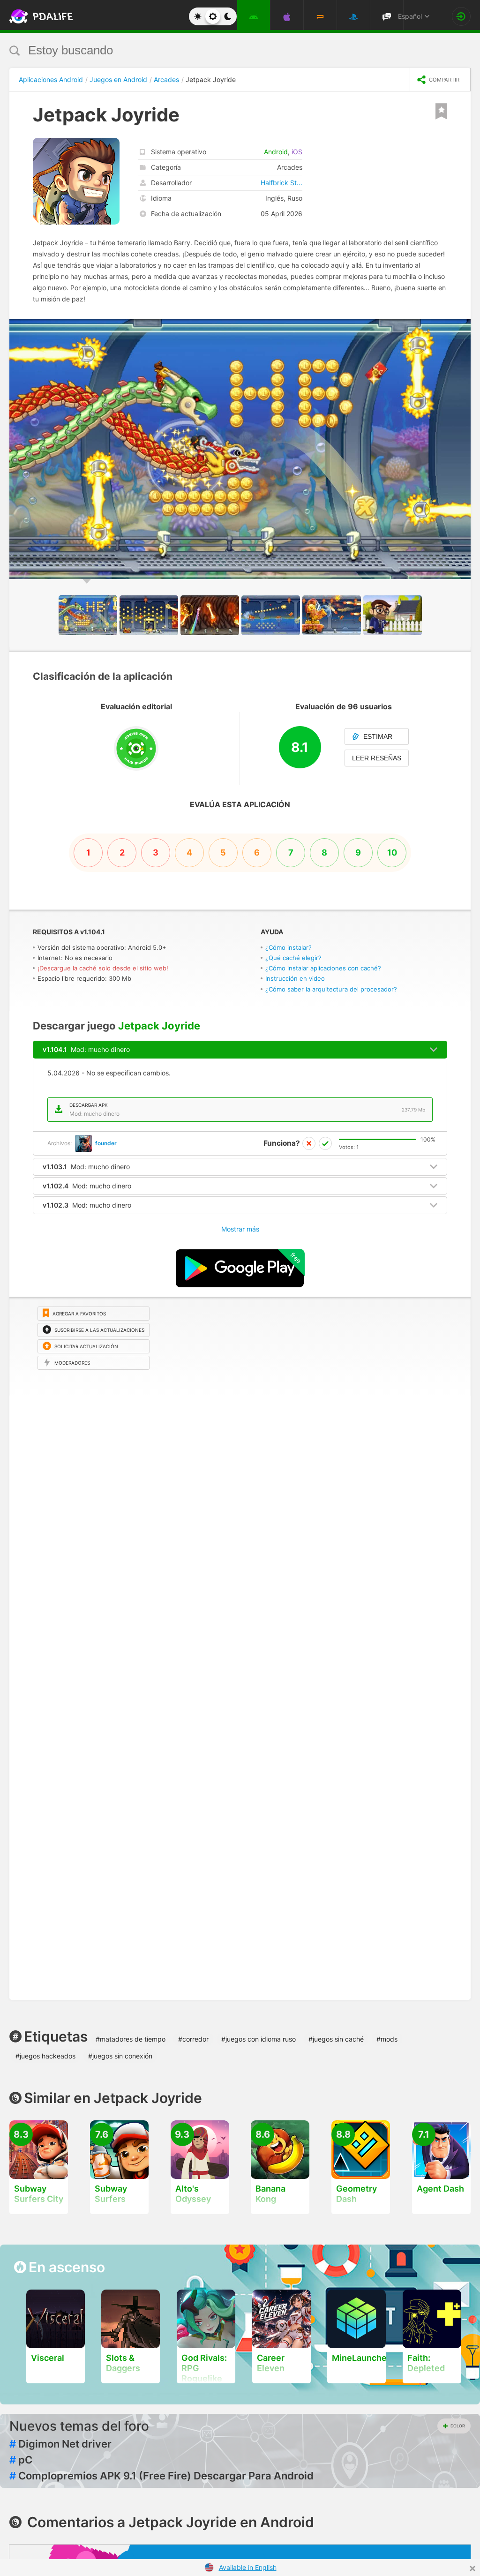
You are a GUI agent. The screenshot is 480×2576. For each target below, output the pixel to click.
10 (392, 852)
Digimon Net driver (60, 2444)
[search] (222, 50)
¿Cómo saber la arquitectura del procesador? (331, 989)
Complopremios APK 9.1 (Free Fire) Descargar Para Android (161, 2476)
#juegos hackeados (45, 2056)
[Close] (472, 2568)
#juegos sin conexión (120, 2056)
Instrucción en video (295, 978)
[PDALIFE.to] (32, 16)
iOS (297, 152)
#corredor (193, 2039)
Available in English (248, 2567)
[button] (462, 328)
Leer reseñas (377, 758)
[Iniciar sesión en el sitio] (461, 16)
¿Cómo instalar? (289, 947)
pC (21, 2460)
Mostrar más (240, 1229)
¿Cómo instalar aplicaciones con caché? (323, 968)
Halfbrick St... (281, 183)
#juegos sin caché (336, 2039)
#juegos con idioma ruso (259, 2039)
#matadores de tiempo (131, 2039)
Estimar (378, 736)
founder (106, 1143)
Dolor (458, 2426)
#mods (387, 2039)
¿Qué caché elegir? (293, 958)
